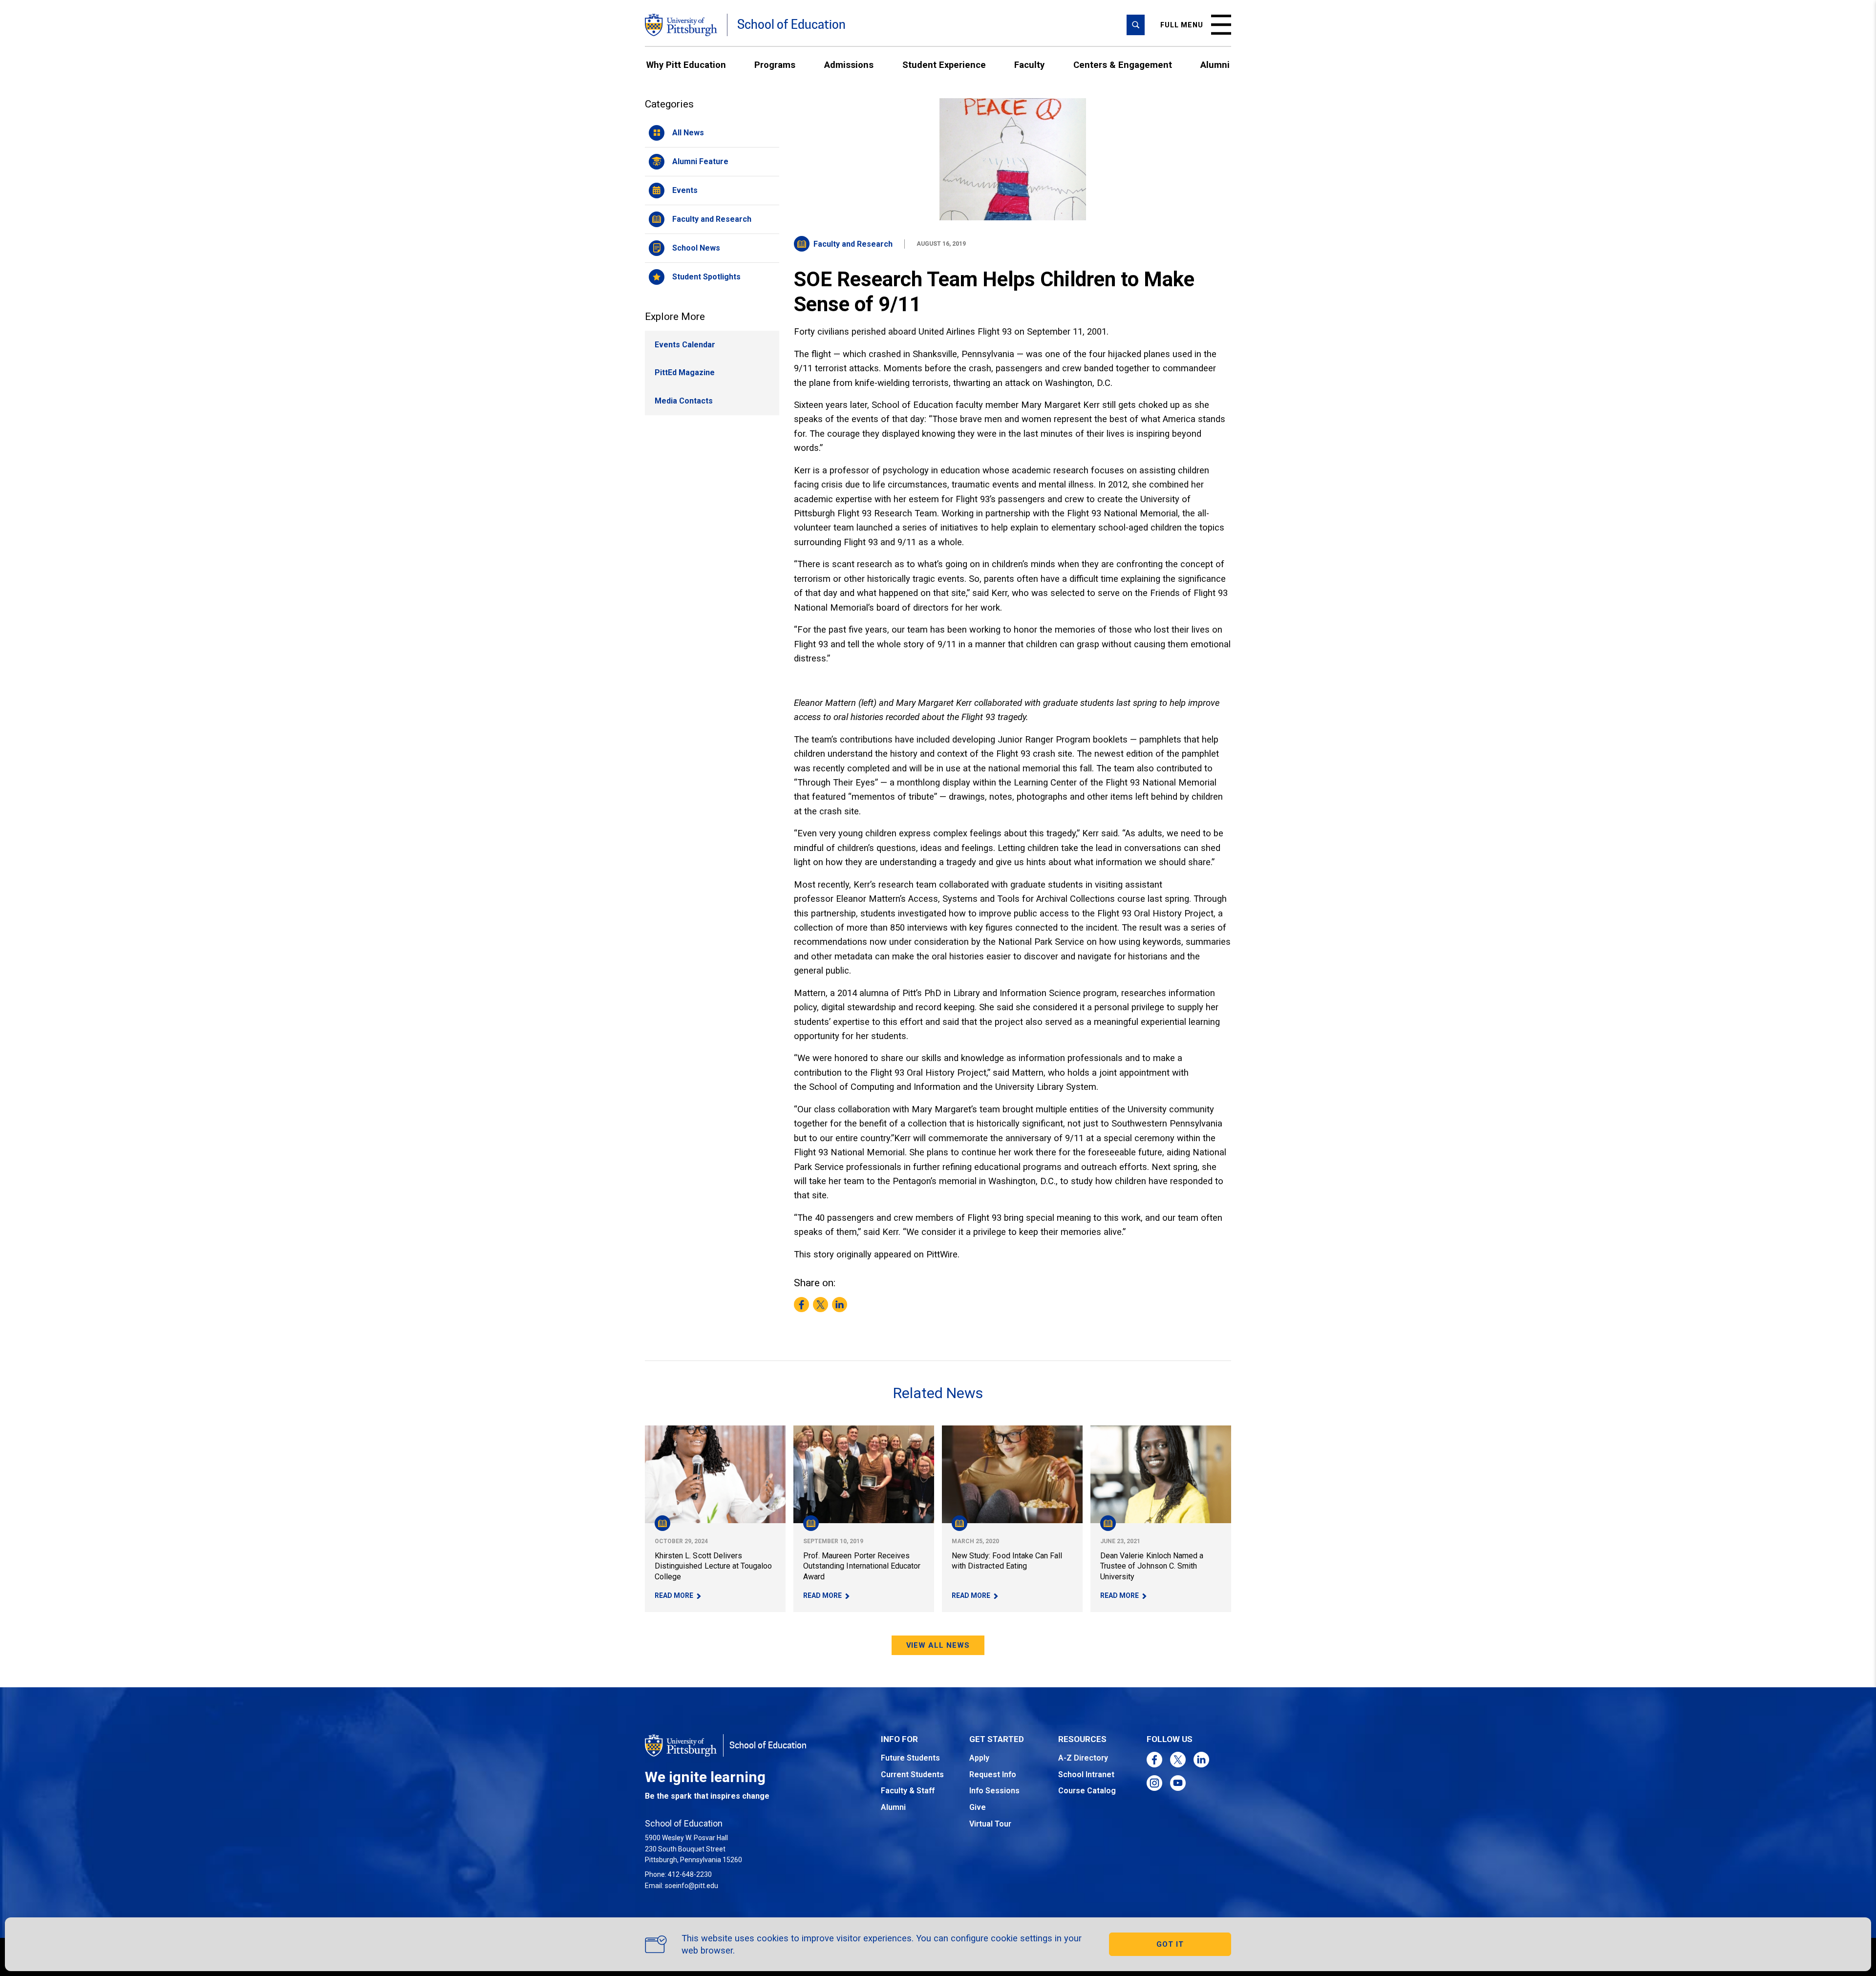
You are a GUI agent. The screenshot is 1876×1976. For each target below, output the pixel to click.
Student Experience (944, 65)
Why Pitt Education (686, 65)
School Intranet (1086, 1774)
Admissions (849, 65)
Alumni (1215, 65)
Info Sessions (994, 1791)
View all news (938, 1645)
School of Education (791, 25)
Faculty (1029, 65)
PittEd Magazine (685, 372)
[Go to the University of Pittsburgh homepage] (681, 25)
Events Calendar (685, 345)
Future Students (910, 1758)
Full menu (1182, 25)
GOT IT (1170, 1944)
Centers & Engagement (1123, 65)
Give (978, 1807)
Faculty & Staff (908, 1791)
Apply (979, 1758)
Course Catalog (1087, 1791)
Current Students (912, 1774)
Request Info (993, 1774)
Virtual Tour (990, 1824)
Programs (775, 65)
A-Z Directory (1083, 1758)
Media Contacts (684, 401)
